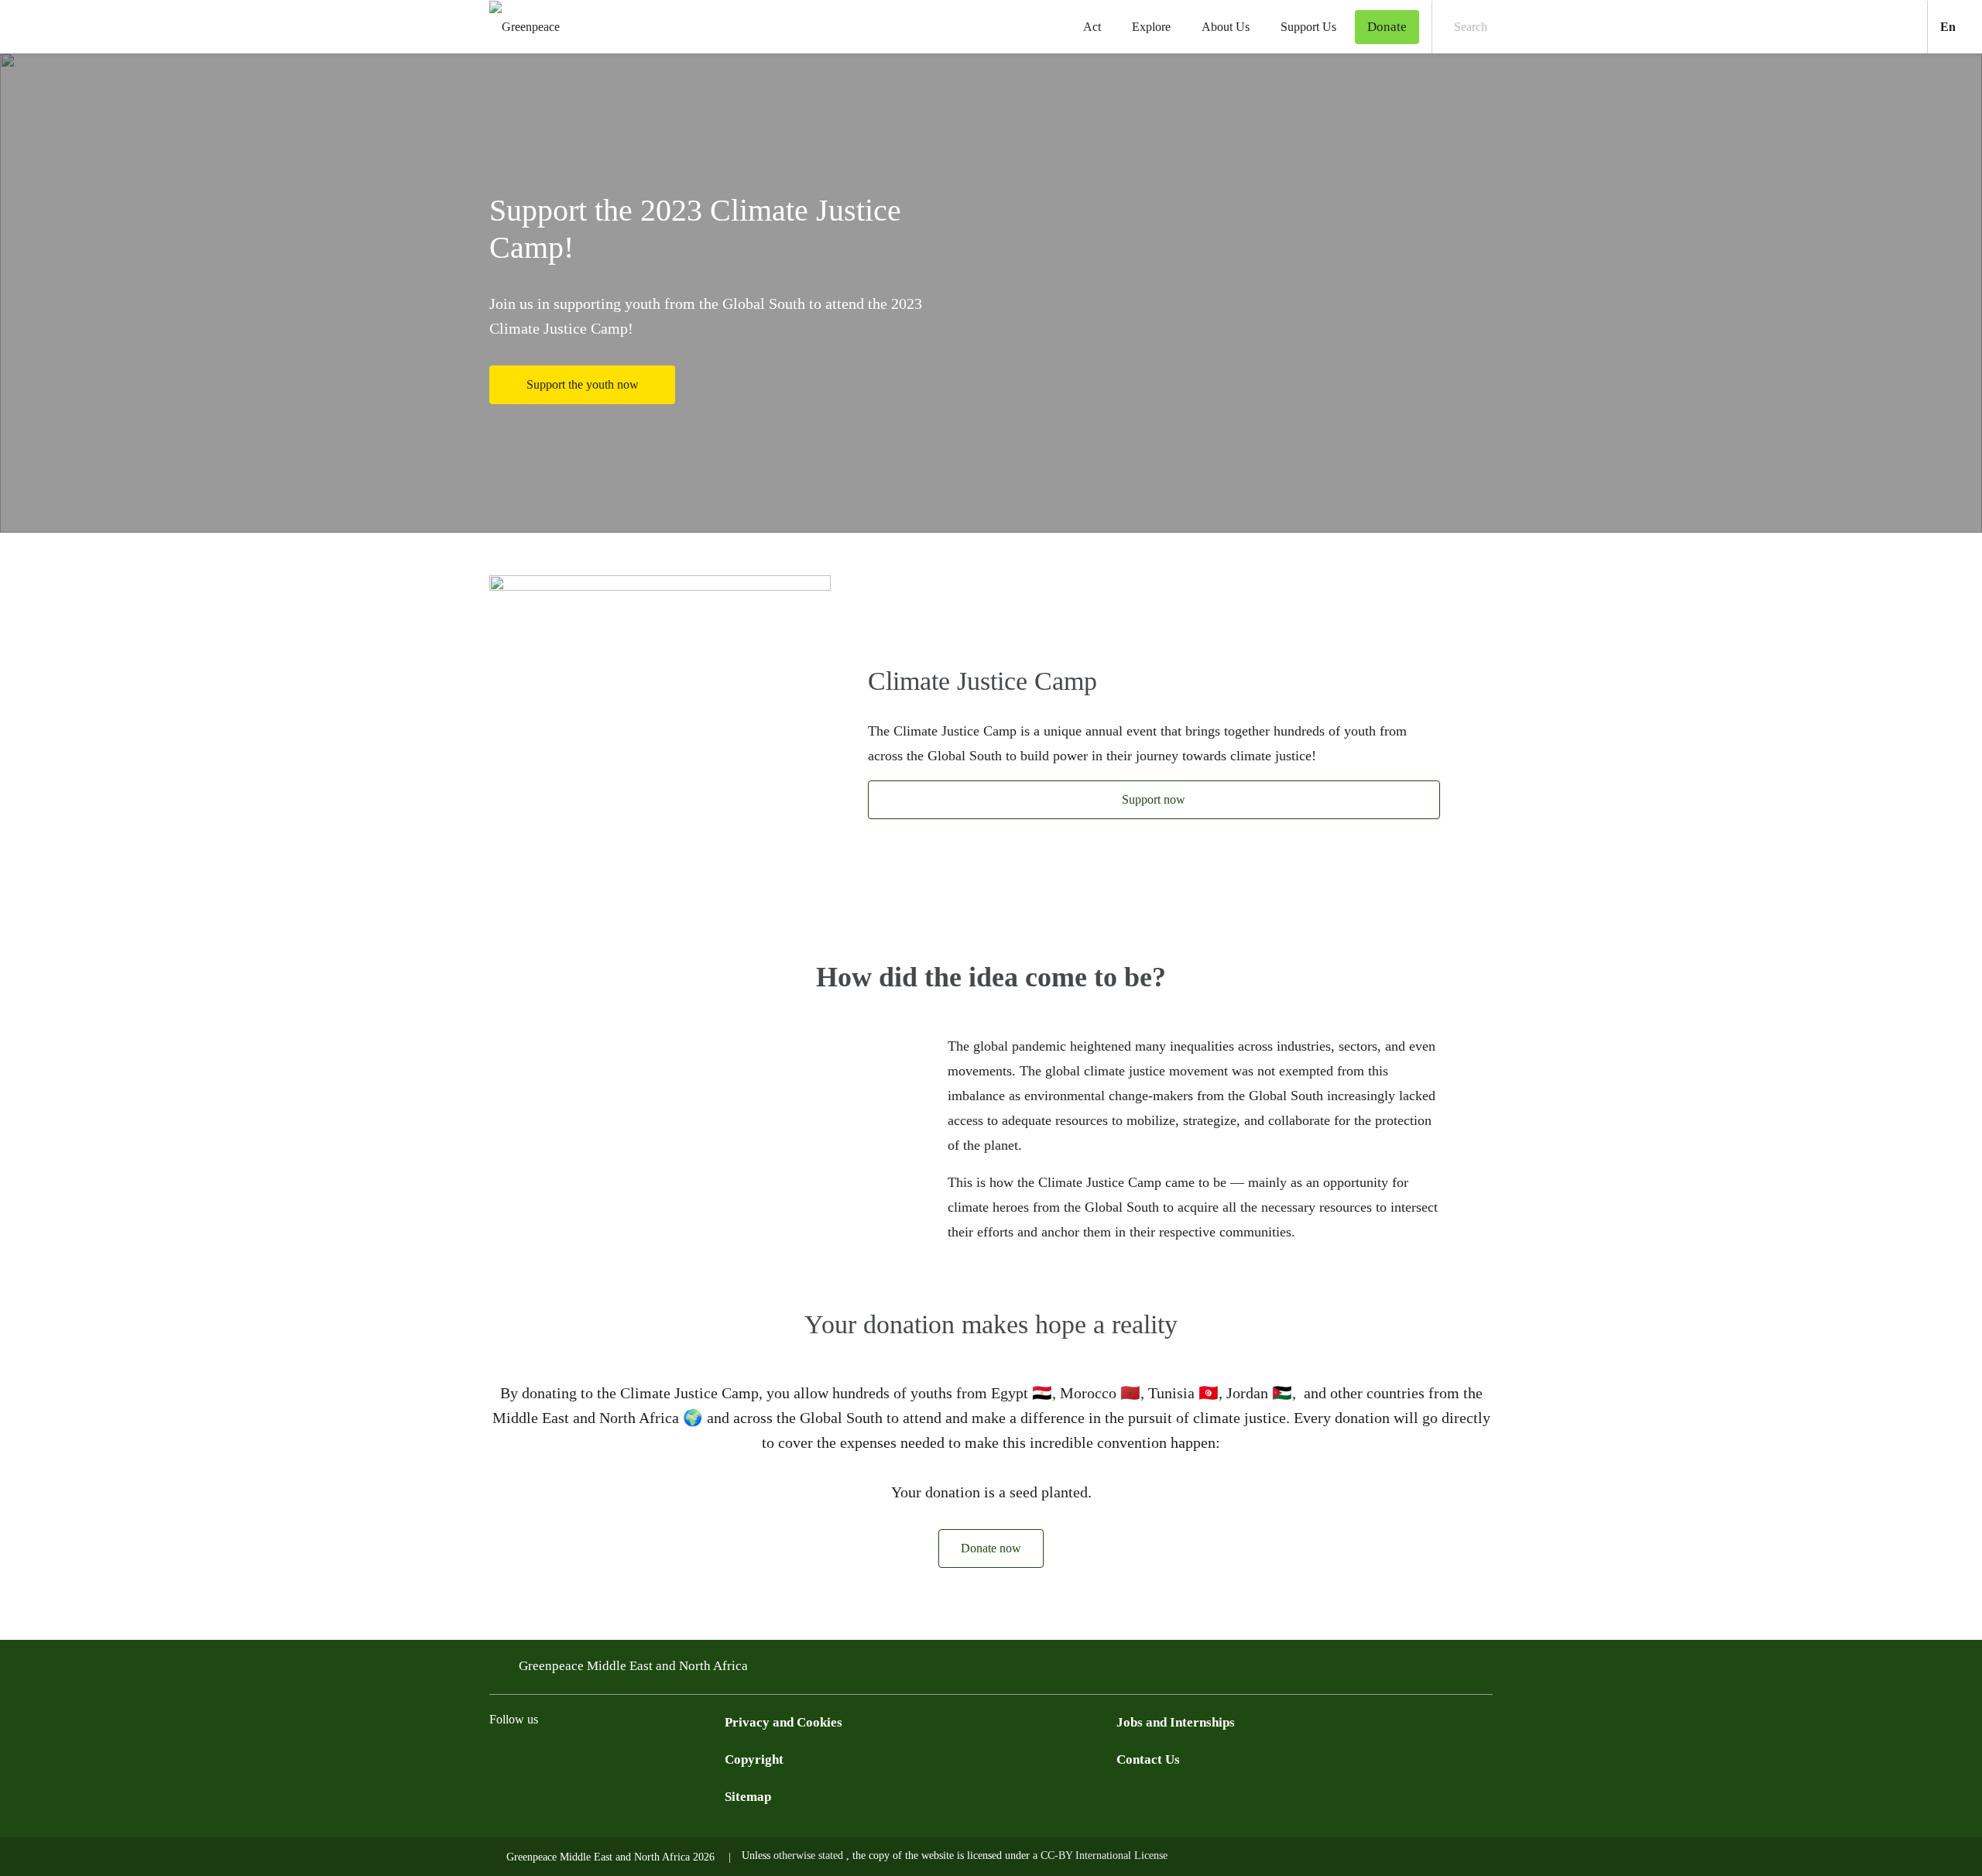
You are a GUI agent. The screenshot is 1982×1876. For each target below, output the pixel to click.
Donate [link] (1387, 27)
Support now (1154, 799)
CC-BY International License (1104, 1855)
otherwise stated (810, 1855)
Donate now (991, 1548)
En (1961, 26)
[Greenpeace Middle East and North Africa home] (520, 27)
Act (1092, 27)
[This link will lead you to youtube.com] (592, 1758)
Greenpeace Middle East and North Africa (633, 1666)
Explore (1151, 27)
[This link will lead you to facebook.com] (499, 1758)
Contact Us (1148, 1759)
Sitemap (748, 1797)
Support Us (1308, 27)
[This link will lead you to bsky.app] (715, 1758)
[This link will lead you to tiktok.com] (622, 1758)
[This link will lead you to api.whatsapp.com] (684, 1758)
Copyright (754, 1759)
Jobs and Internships (1176, 1722)
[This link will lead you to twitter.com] (530, 1758)
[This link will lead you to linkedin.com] (653, 1758)
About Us (1226, 27)
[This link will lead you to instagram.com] (561, 1758)
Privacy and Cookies (784, 1722)
